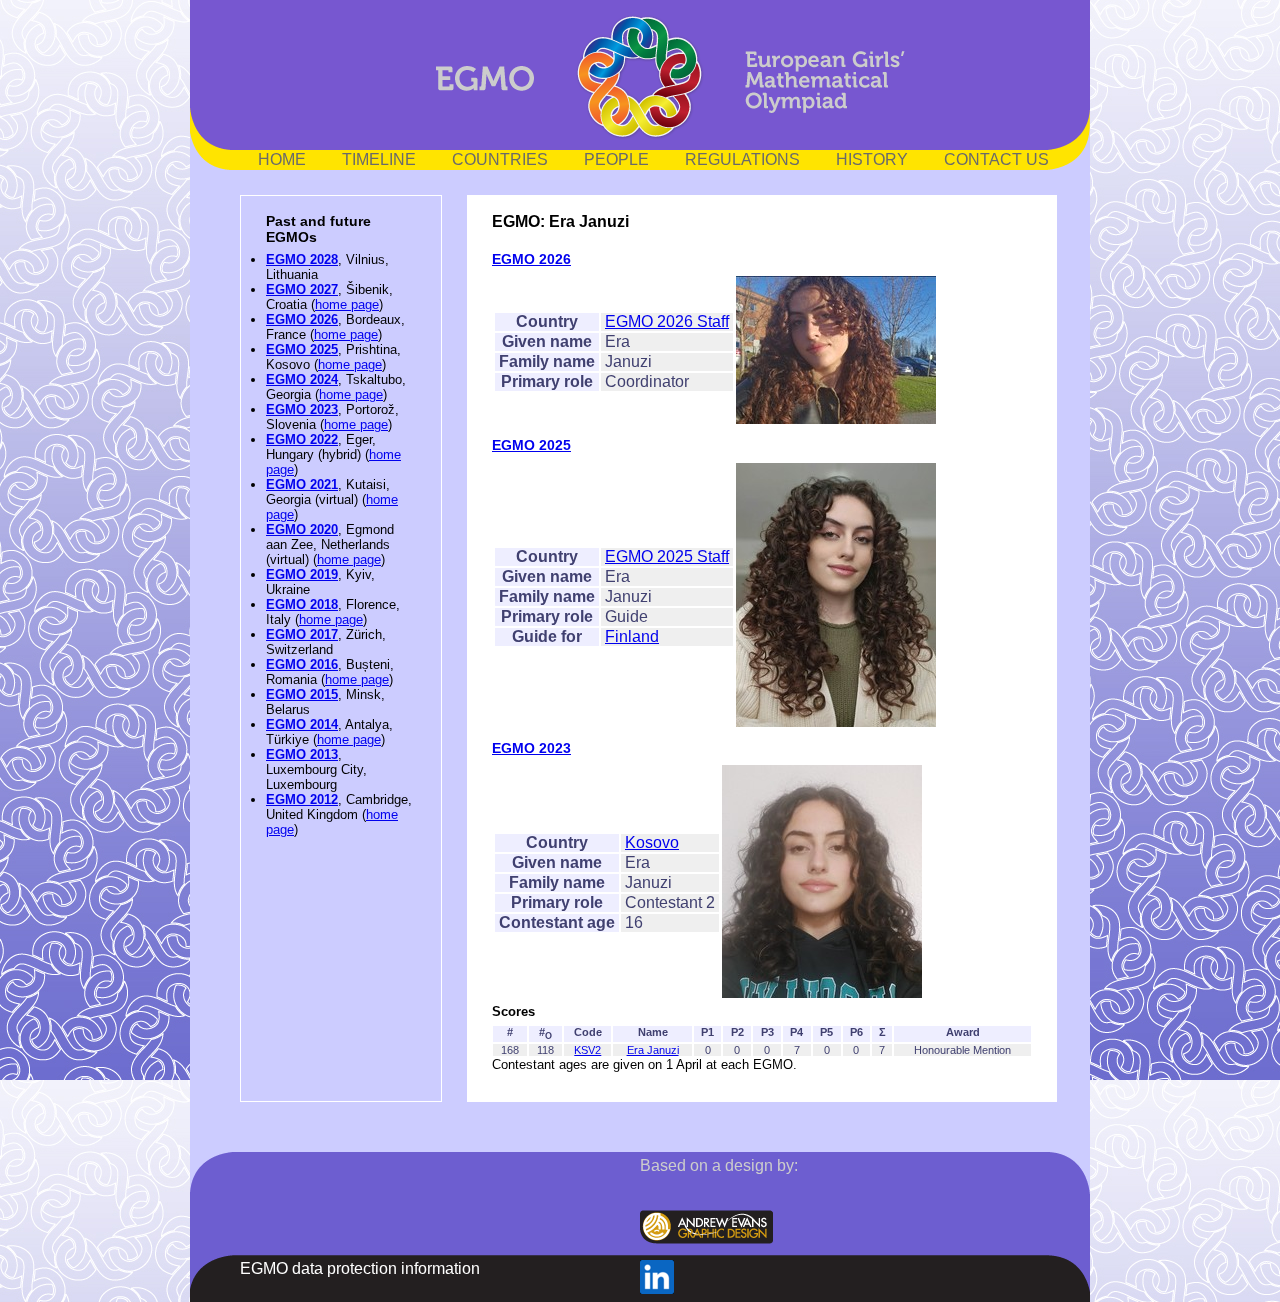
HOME (282, 159)
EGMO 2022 (302, 439)
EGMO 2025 (302, 349)
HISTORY (872, 159)
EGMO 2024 (302, 379)
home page (347, 304)
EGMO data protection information (360, 1268)
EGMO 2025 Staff (667, 556)
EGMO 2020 (302, 529)
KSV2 (587, 1050)
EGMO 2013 (302, 754)
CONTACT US (996, 159)
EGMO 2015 (302, 694)
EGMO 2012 (302, 799)
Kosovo (652, 842)
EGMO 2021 (302, 484)
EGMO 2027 (302, 289)
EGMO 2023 (302, 409)
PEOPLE (616, 159)
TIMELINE (379, 159)
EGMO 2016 (302, 664)
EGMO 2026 (302, 319)
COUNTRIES (500, 159)
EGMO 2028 (302, 259)
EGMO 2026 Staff (667, 321)
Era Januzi (653, 1050)
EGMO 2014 (302, 724)
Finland (632, 636)
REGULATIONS (742, 159)
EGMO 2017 (302, 634)
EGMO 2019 (302, 574)
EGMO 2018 (302, 604)
